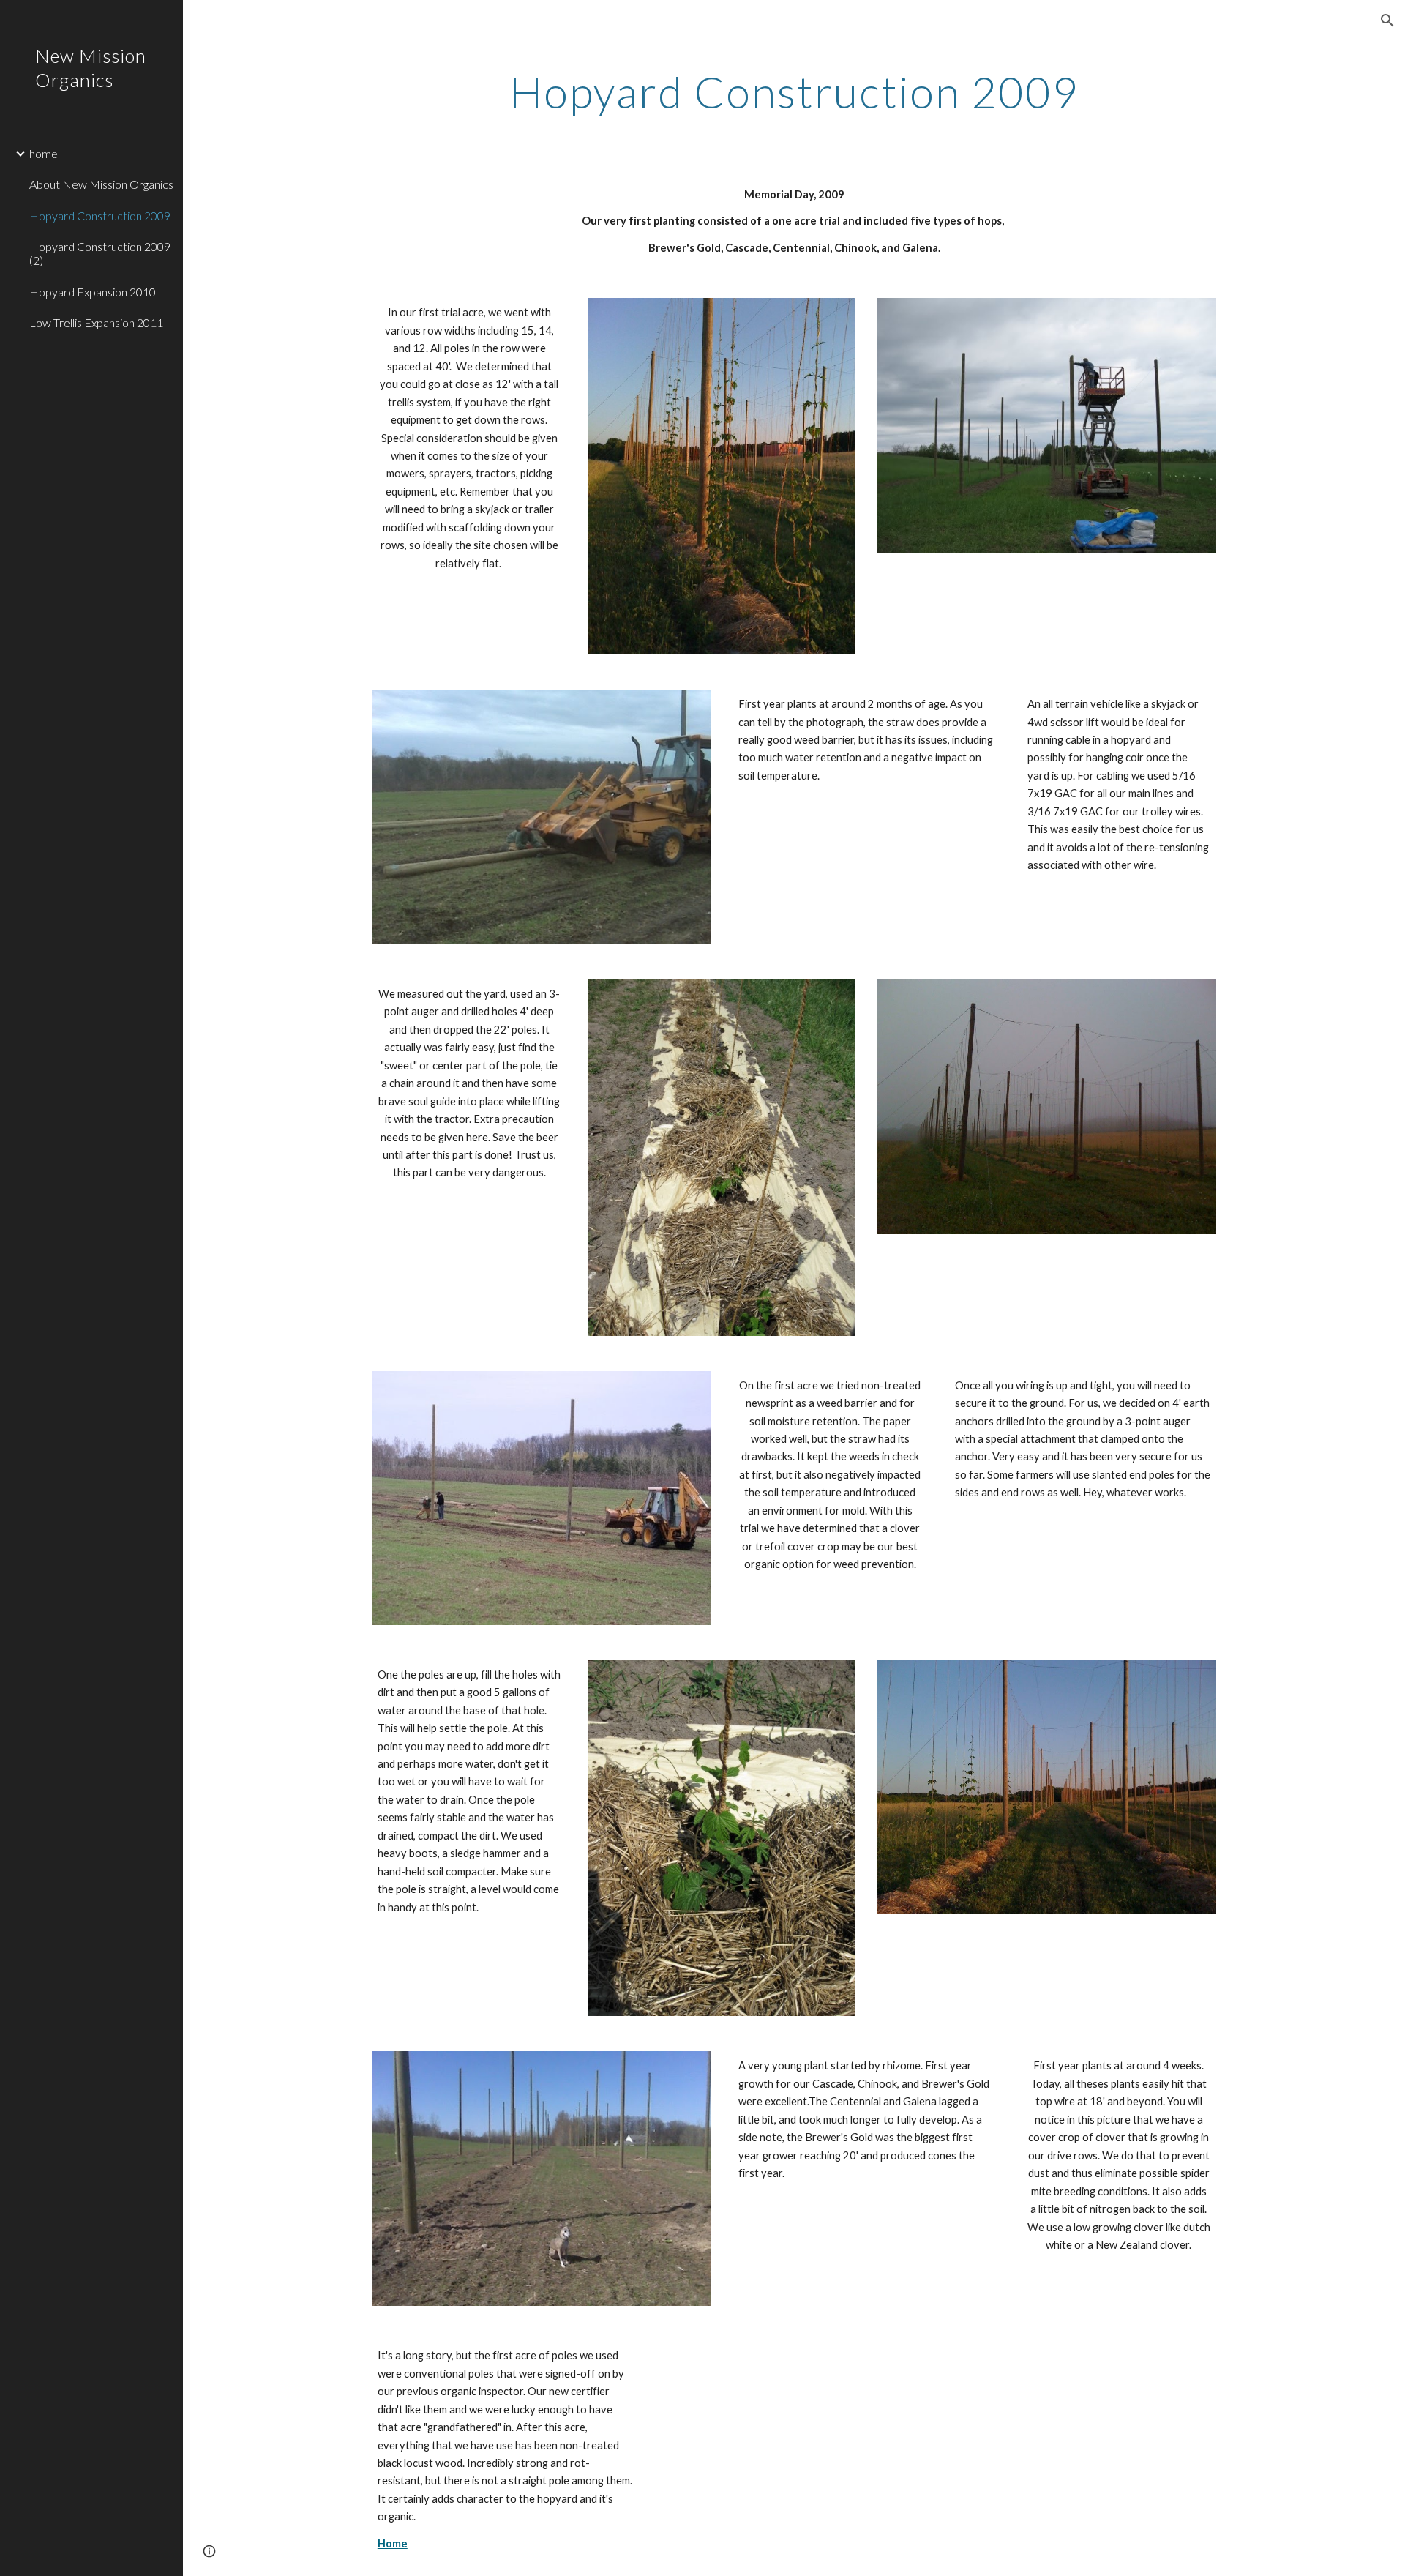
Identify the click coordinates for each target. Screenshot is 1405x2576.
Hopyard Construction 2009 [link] (100, 216)
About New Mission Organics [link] (101, 184)
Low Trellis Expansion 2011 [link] (96, 322)
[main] (794, 92)
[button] (1387, 20)
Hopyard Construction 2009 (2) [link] (100, 253)
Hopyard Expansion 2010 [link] (93, 292)
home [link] (44, 153)
